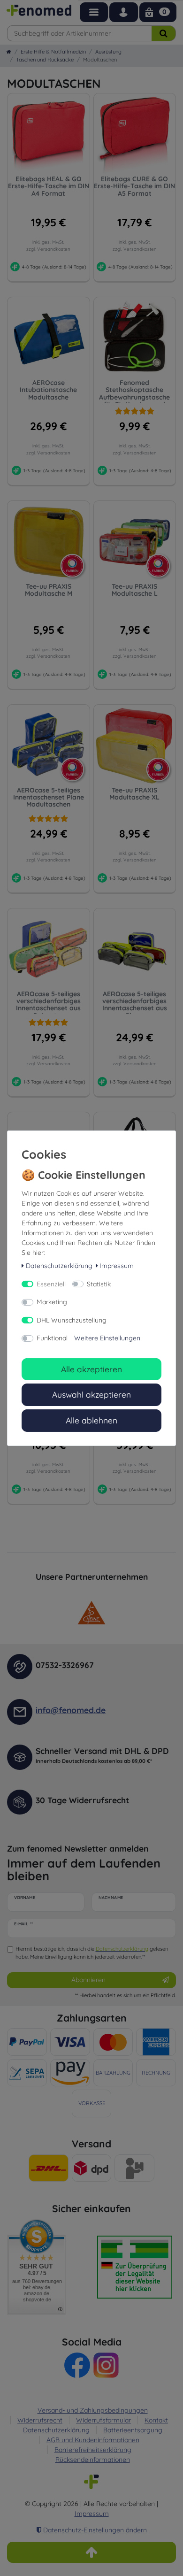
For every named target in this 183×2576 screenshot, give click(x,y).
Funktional (52, 1338)
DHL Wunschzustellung (72, 1320)
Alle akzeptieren (91, 1369)
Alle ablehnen (91, 1420)
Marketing (52, 1302)
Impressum (117, 1266)
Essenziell (51, 1284)
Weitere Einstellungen (107, 1338)
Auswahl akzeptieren (91, 1394)
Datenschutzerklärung (59, 1266)
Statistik (99, 1284)
